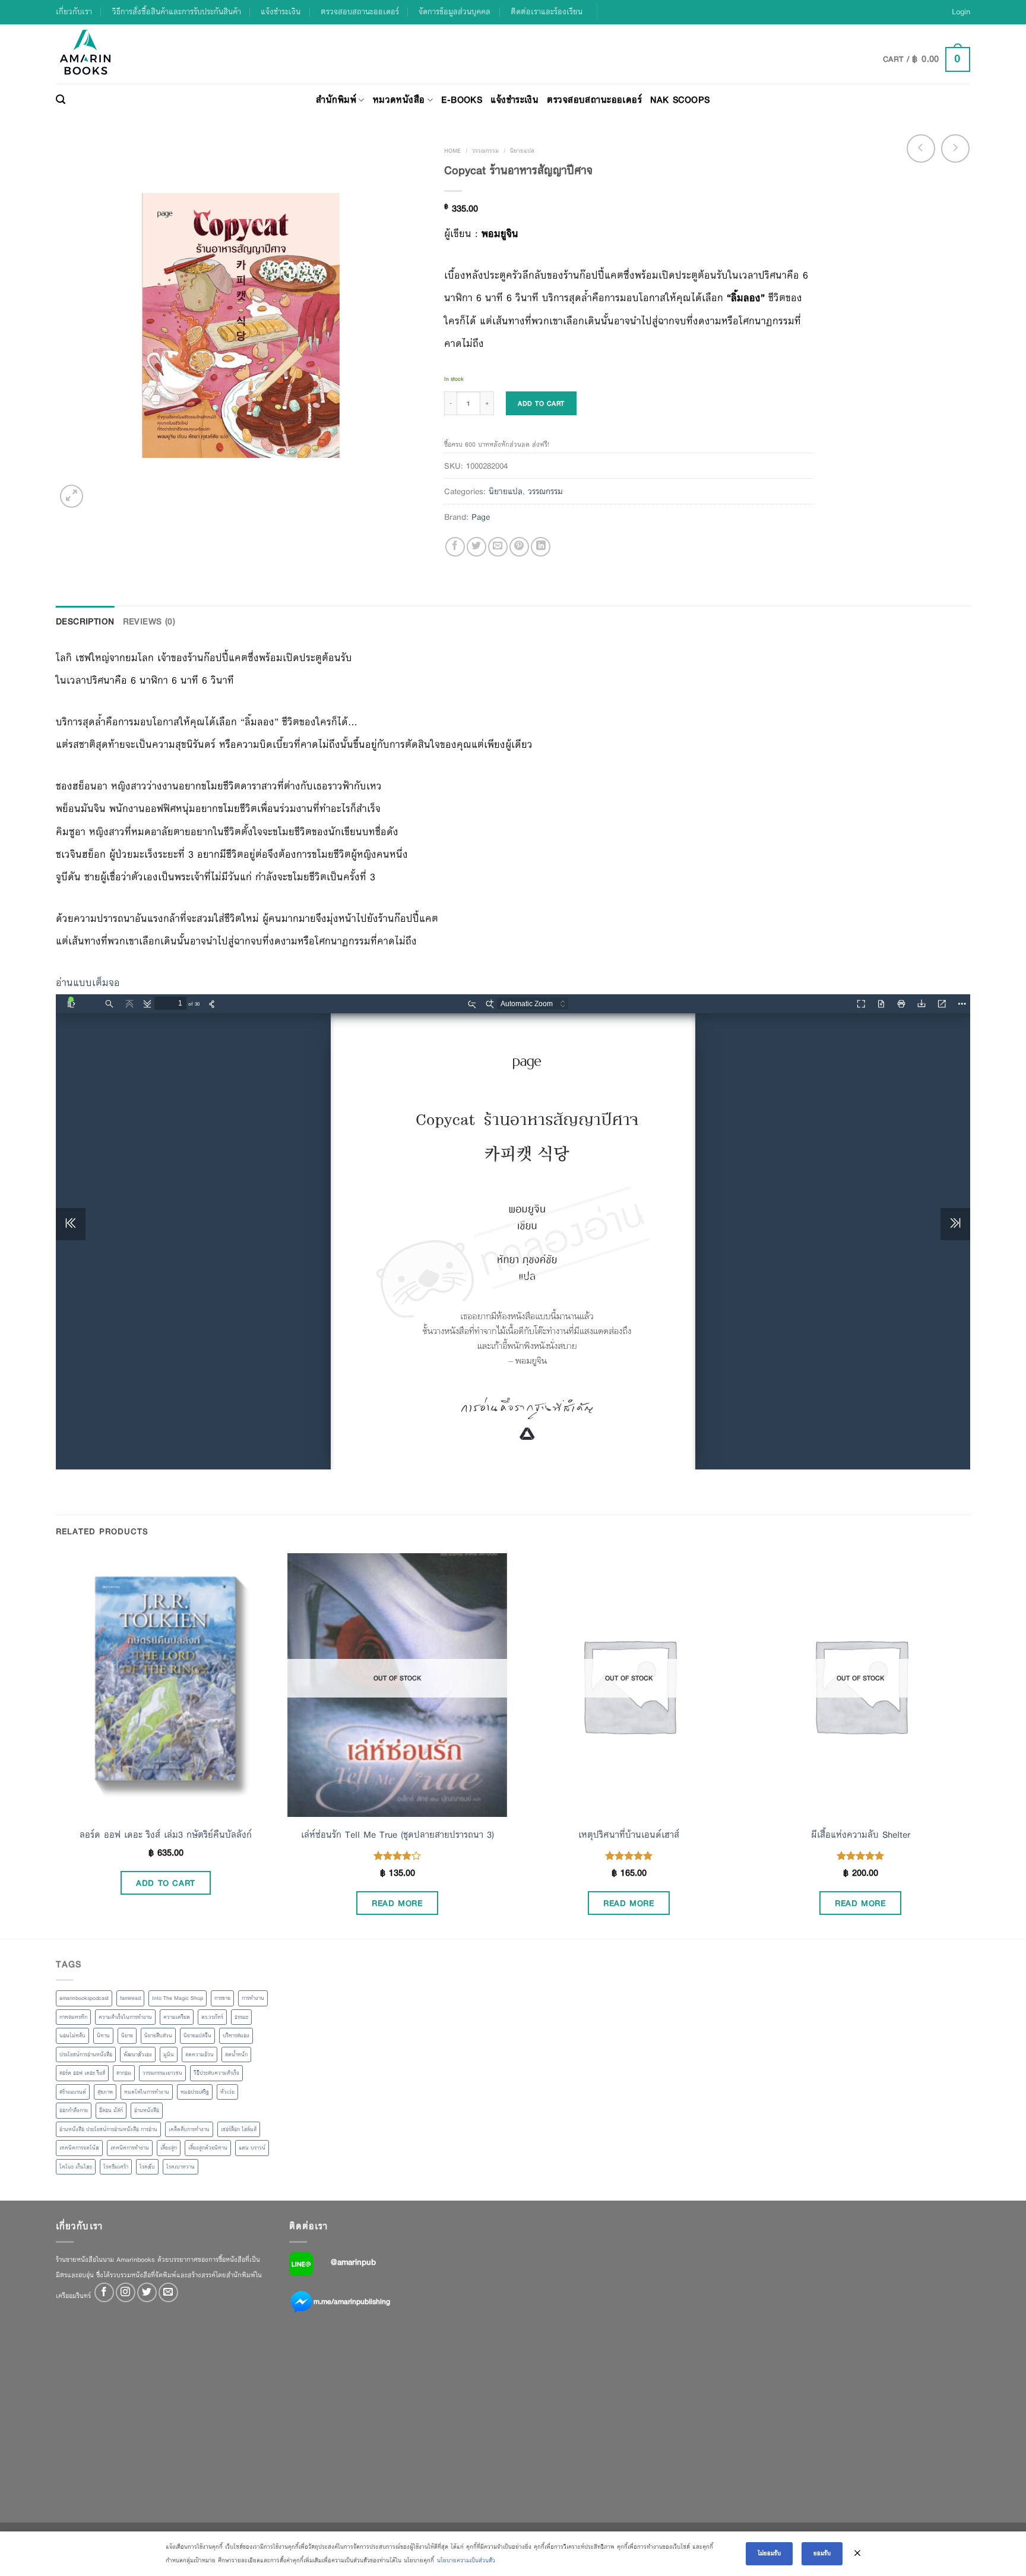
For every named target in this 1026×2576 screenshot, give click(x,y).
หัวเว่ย (227, 2092)
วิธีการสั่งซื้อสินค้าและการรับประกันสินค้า (177, 12)
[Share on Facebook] (455, 547)
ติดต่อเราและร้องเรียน (547, 12)
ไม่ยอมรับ (769, 2553)
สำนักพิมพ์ (336, 99)
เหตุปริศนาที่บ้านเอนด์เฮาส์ (629, 1835)
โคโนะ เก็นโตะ (76, 2167)
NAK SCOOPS (680, 99)
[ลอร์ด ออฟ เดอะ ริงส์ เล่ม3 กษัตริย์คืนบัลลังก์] (166, 1685)
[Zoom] (72, 496)
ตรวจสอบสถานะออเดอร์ (360, 12)
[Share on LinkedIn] (541, 547)
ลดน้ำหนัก (236, 2055)
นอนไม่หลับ (72, 2035)
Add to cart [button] (166, 1883)
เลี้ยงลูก (169, 2148)
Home (452, 151)
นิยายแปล (522, 151)
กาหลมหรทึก (73, 2017)
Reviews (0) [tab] (149, 621)
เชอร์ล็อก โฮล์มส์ (239, 2129)
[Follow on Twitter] (147, 2292)
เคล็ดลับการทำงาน (189, 2129)
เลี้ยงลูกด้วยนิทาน (208, 2148)
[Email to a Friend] (498, 547)
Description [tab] (85, 621)
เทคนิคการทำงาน (130, 2148)
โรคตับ (147, 2167)
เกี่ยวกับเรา (74, 12)
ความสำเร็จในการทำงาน (125, 2017)
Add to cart (541, 403)
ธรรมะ (241, 2017)
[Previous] (56, 1745)
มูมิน (169, 2055)
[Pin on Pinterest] (519, 547)
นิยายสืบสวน (158, 2035)
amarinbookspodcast (84, 1998)
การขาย (222, 1998)
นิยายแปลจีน (197, 2035)
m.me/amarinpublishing (352, 2302)
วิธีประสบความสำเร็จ (216, 2073)
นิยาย (127, 2035)
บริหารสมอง (236, 2035)
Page (481, 517)
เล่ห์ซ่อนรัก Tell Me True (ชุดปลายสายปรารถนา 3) (398, 1835)
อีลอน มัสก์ (111, 2110)
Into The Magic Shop (178, 1998)
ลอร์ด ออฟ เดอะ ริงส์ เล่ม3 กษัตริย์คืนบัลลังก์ (166, 1835)
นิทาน (103, 2035)
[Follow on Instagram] (126, 2292)
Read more (397, 1903)
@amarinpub (353, 2262)
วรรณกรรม (485, 151)
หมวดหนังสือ (399, 99)
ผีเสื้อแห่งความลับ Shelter (861, 1835)
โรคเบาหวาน (180, 2167)
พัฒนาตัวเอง (138, 2055)
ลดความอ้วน (199, 2055)
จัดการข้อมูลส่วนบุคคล (455, 12)
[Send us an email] (168, 2292)
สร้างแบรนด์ (73, 2092)
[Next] (970, 1745)
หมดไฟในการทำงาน (147, 2092)
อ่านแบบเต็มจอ (88, 983)
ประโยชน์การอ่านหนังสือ (86, 2055)
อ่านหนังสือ (147, 2110)
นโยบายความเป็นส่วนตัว (466, 2560)
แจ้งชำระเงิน (281, 12)
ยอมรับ (822, 2553)
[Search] (61, 100)
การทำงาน (253, 1998)
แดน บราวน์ (252, 2148)
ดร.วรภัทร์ (212, 2017)
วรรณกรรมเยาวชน (162, 2073)
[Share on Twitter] (476, 547)
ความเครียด (177, 2017)
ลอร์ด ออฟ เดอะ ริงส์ (82, 2073)
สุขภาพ (105, 2092)
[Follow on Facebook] (104, 2292)
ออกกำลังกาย (74, 2110)
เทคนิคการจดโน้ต (79, 2148)
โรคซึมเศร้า (116, 2167)
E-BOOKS (462, 99)
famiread (130, 1998)
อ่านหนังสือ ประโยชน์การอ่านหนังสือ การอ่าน (108, 2129)
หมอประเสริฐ (195, 2092)
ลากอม (124, 2073)
